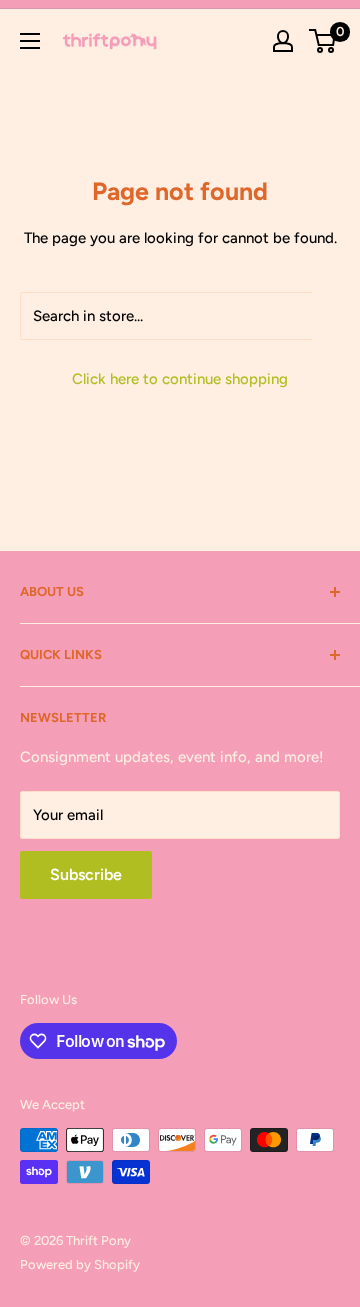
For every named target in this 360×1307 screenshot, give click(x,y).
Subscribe (86, 874)
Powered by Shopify (80, 1264)
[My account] (283, 41)
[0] (323, 41)
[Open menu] (30, 41)
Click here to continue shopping (180, 379)
